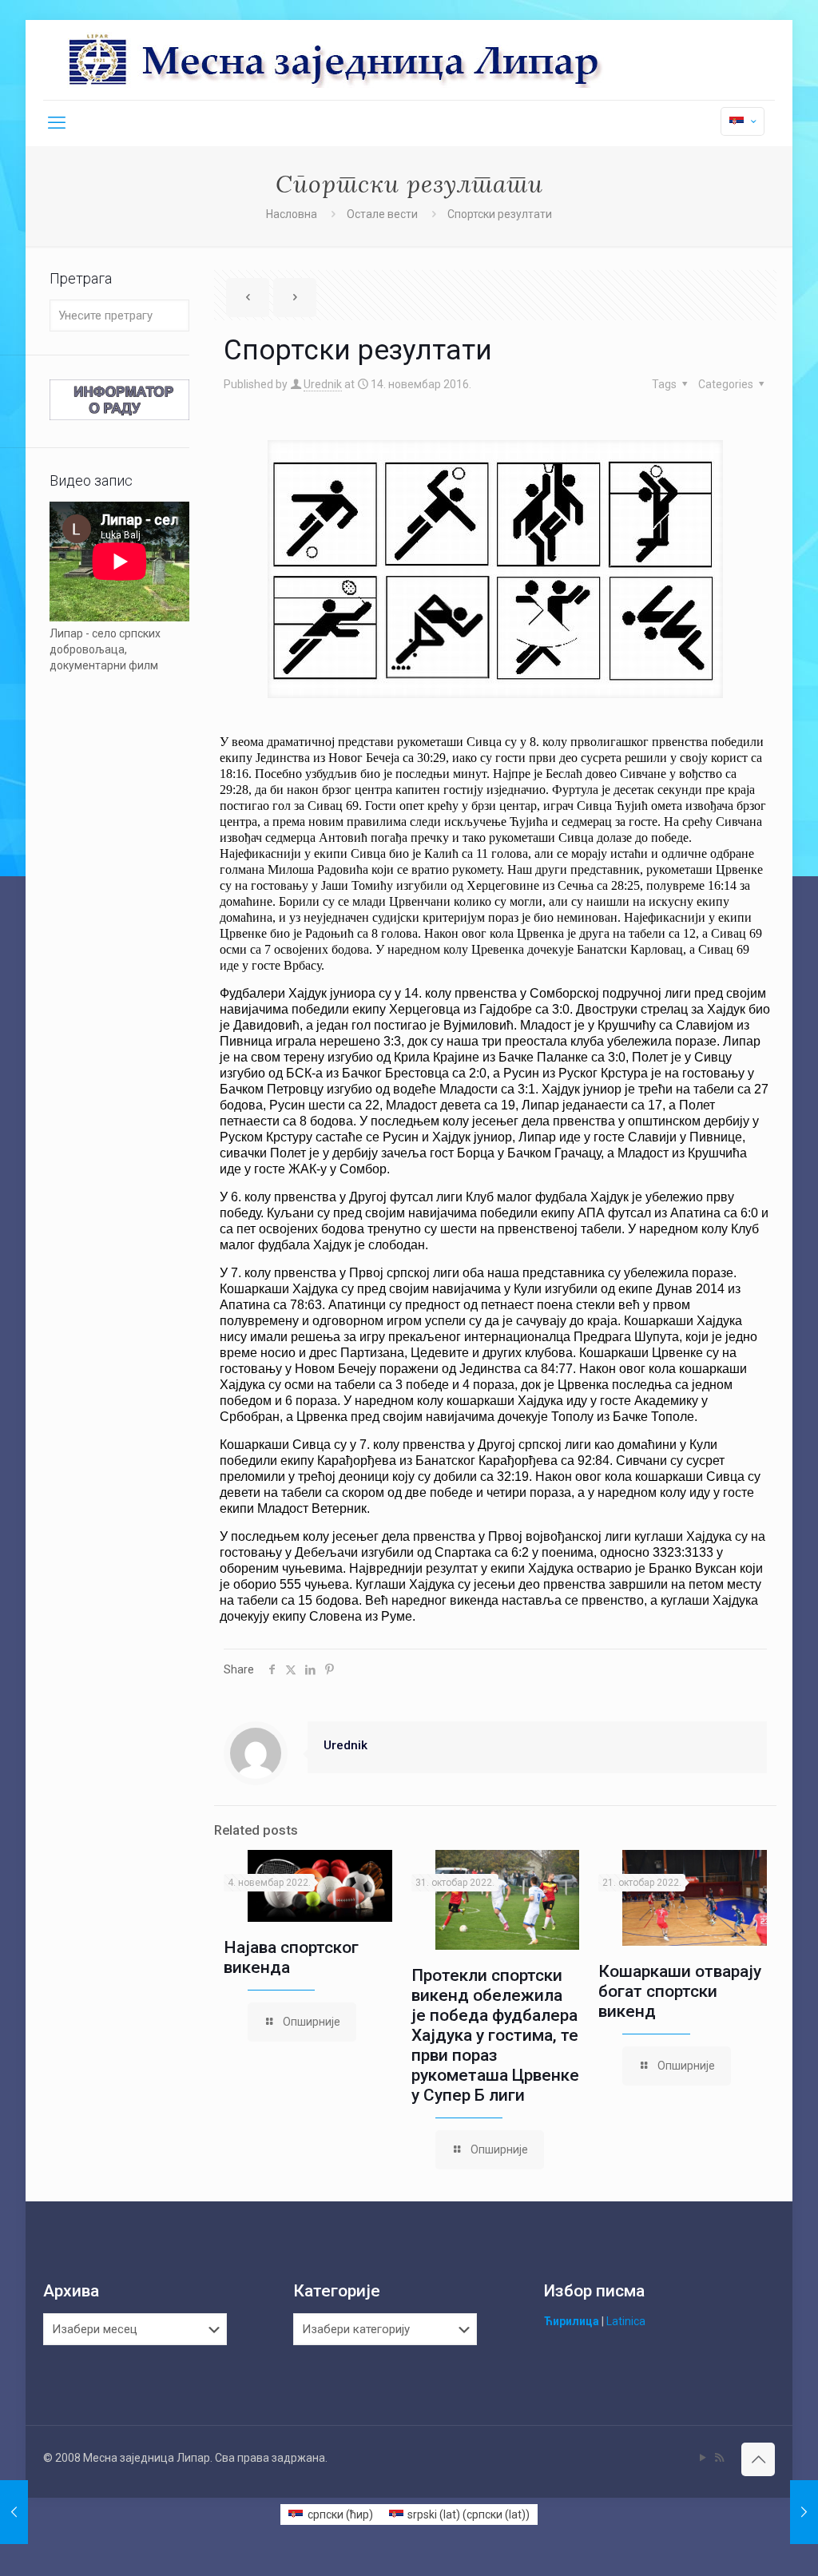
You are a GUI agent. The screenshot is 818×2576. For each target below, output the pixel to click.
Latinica (626, 2321)
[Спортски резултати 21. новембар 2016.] (804, 2512)
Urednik (323, 384)
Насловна (292, 214)
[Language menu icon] (743, 121)
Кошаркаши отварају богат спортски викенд (680, 1991)
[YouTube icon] (703, 2458)
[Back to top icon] (758, 2459)
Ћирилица (572, 2321)
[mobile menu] (57, 123)
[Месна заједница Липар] (395, 60)
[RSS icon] (719, 2458)
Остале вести (382, 214)
